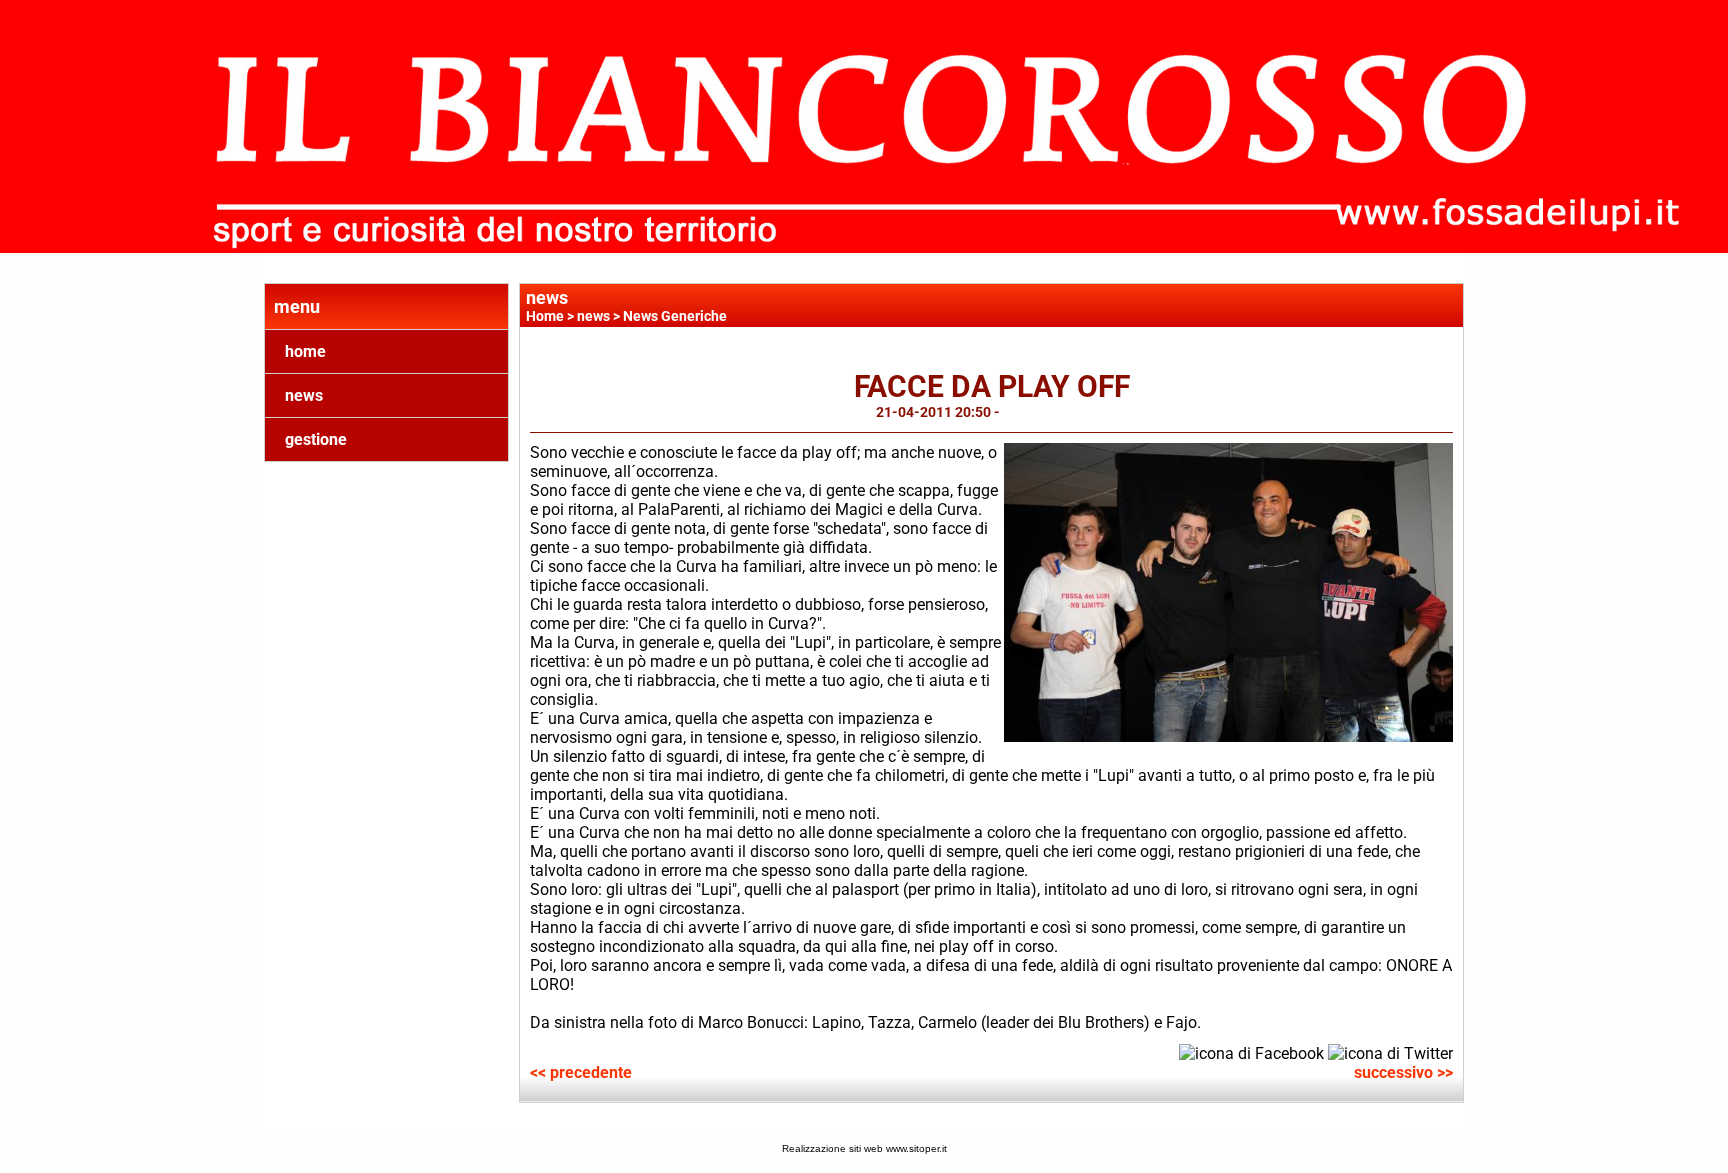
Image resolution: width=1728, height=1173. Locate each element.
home (305, 351)
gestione (316, 439)
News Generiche (675, 316)
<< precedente (581, 1072)
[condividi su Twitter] (1390, 1051)
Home (545, 316)
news (304, 395)
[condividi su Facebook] (1251, 1051)
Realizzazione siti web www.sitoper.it (864, 1148)
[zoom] (1228, 736)
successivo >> (1403, 1072)
